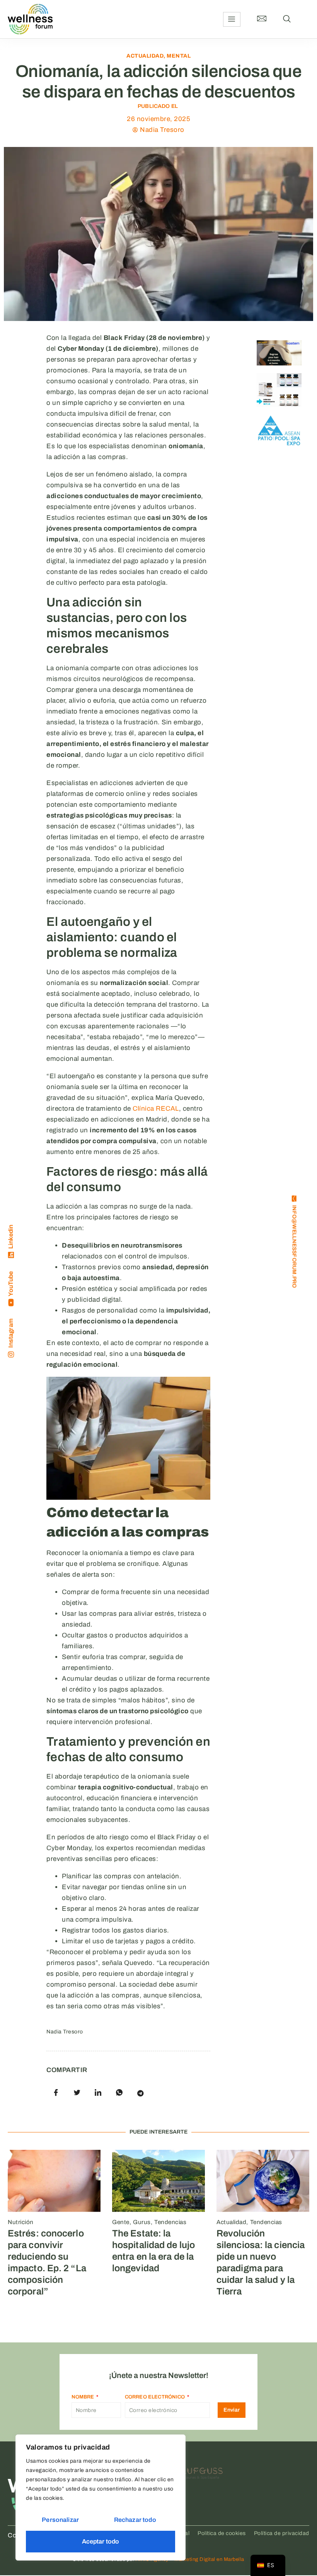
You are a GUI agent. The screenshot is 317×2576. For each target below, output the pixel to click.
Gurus (142, 2222)
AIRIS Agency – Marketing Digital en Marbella (190, 2559)
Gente (121, 2222)
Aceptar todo (101, 2541)
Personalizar (60, 2520)
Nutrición (21, 2222)
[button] (287, 19)
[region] (101, 2497)
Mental (179, 56)
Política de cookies (222, 2533)
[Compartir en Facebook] (56, 2093)
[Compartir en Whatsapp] (119, 2093)
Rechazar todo (135, 2520)
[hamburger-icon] (232, 19)
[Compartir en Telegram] (140, 2093)
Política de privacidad (282, 2533)
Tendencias (170, 2222)
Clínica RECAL (156, 1109)
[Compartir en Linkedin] (98, 2093)
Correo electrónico (156, 2397)
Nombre (84, 2397)
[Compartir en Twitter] (77, 2093)
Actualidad (145, 56)
